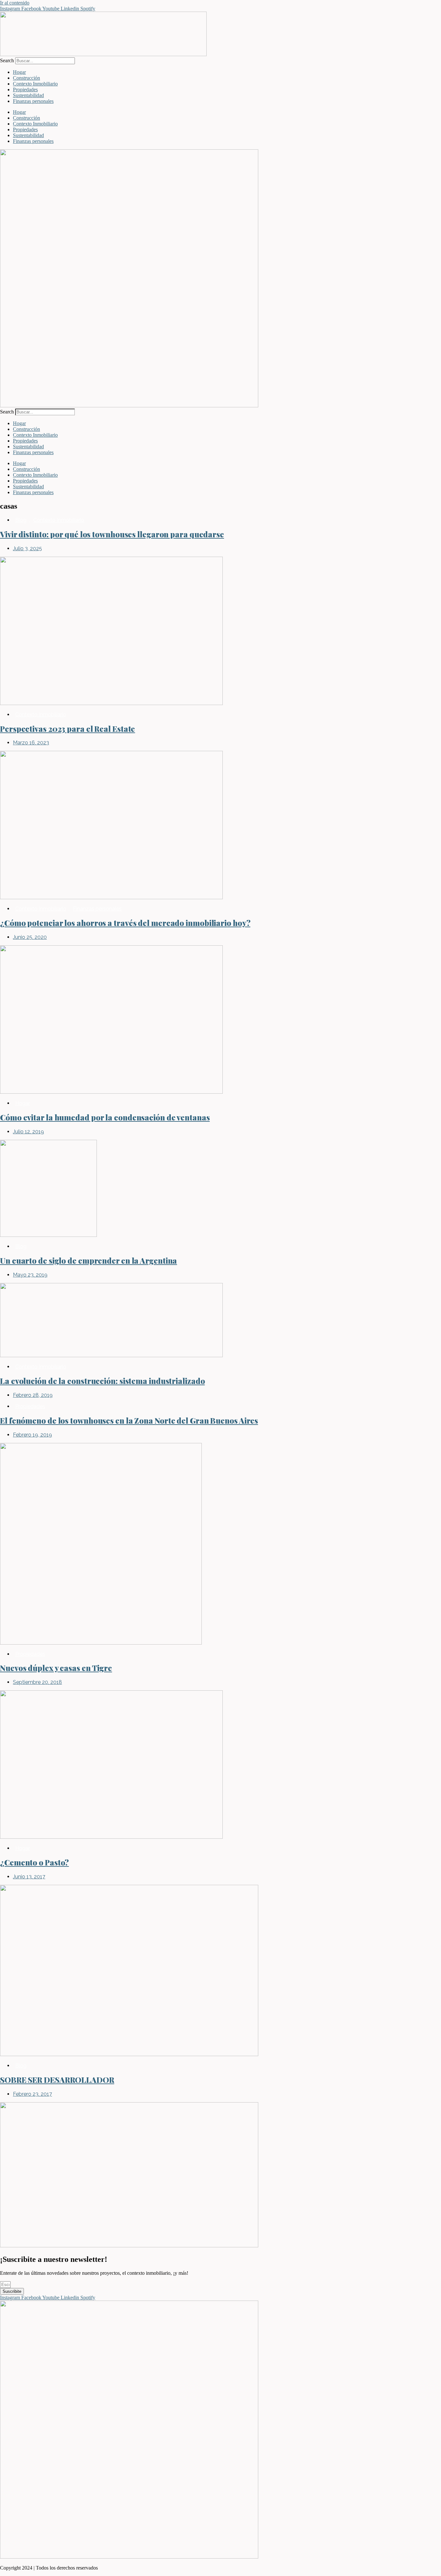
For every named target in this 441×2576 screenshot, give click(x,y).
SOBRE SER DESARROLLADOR (57, 2080)
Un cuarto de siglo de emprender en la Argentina (88, 1260)
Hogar (19, 72)
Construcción (26, 78)
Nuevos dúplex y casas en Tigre (56, 1668)
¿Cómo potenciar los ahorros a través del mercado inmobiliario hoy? (125, 923)
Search (7, 60)
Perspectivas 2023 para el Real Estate (67, 729)
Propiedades (25, 90)
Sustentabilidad (28, 95)
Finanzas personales (33, 101)
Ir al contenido (15, 3)
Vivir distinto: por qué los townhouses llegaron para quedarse (112, 534)
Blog (21, 520)
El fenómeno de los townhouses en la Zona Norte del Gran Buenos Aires (129, 1420)
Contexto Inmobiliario (35, 84)
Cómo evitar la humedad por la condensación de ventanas (105, 1117)
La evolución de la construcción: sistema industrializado (102, 1381)
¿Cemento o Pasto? (34, 1862)
